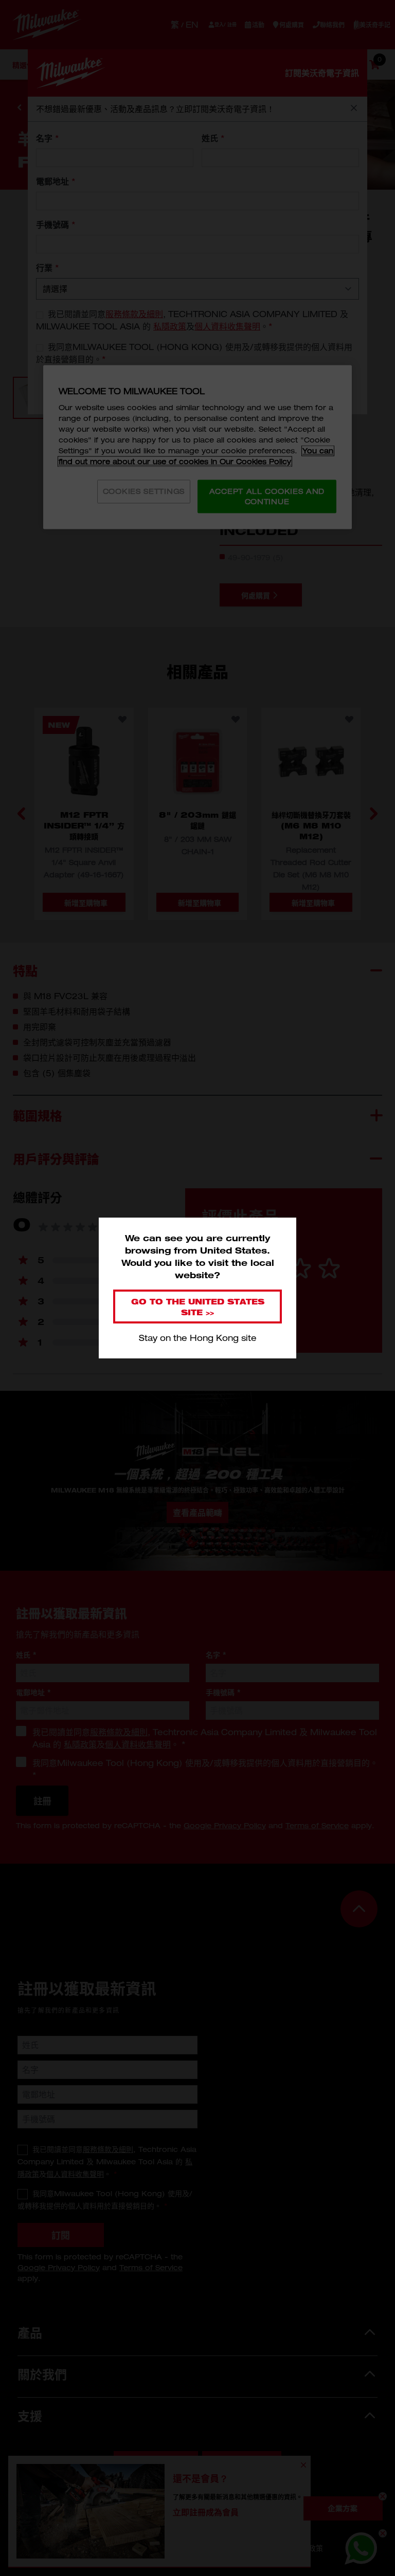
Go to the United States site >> (198, 1307)
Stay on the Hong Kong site (198, 1338)
